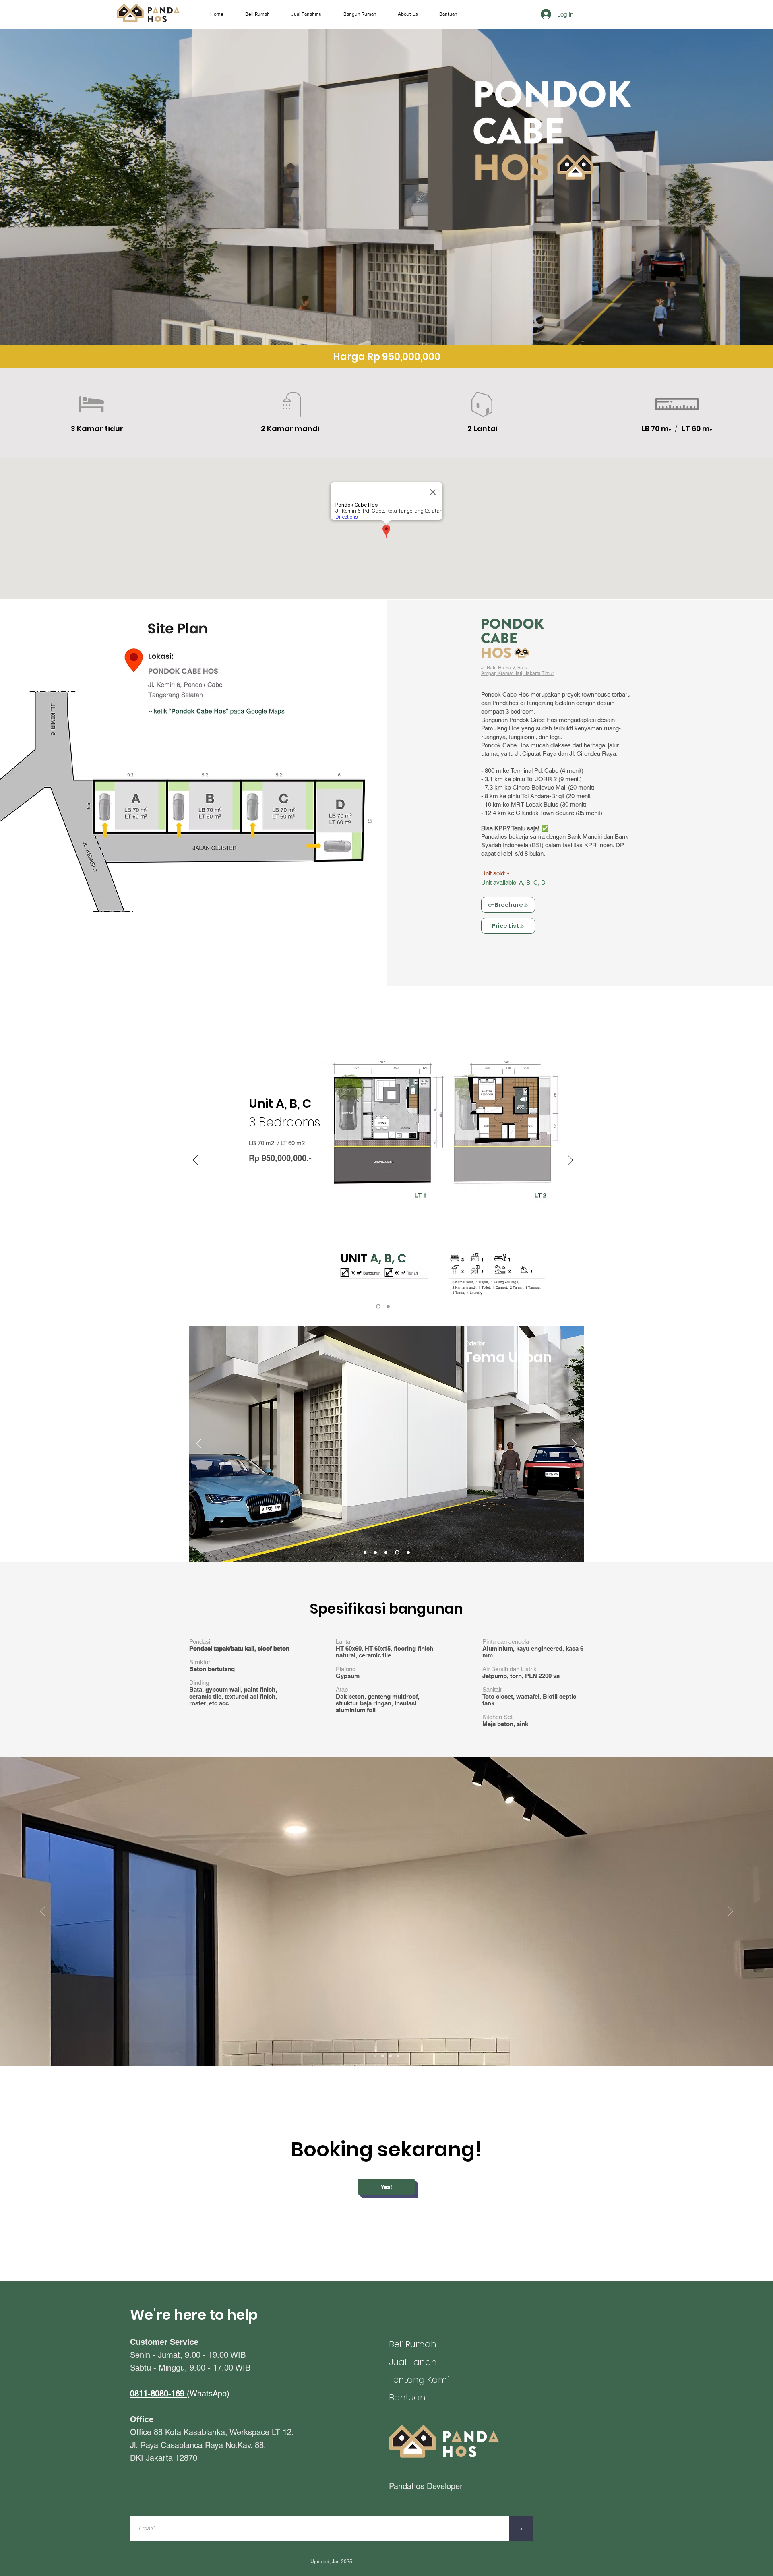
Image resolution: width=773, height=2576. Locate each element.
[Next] (570, 1161)
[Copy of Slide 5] (377, 1553)
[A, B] (378, 1307)
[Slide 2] (398, 2056)
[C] (388, 1307)
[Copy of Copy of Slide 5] (408, 1553)
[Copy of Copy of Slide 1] (375, 2056)
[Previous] (195, 1161)
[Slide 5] (366, 1553)
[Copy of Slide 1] (383, 2056)
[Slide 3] (390, 2056)
